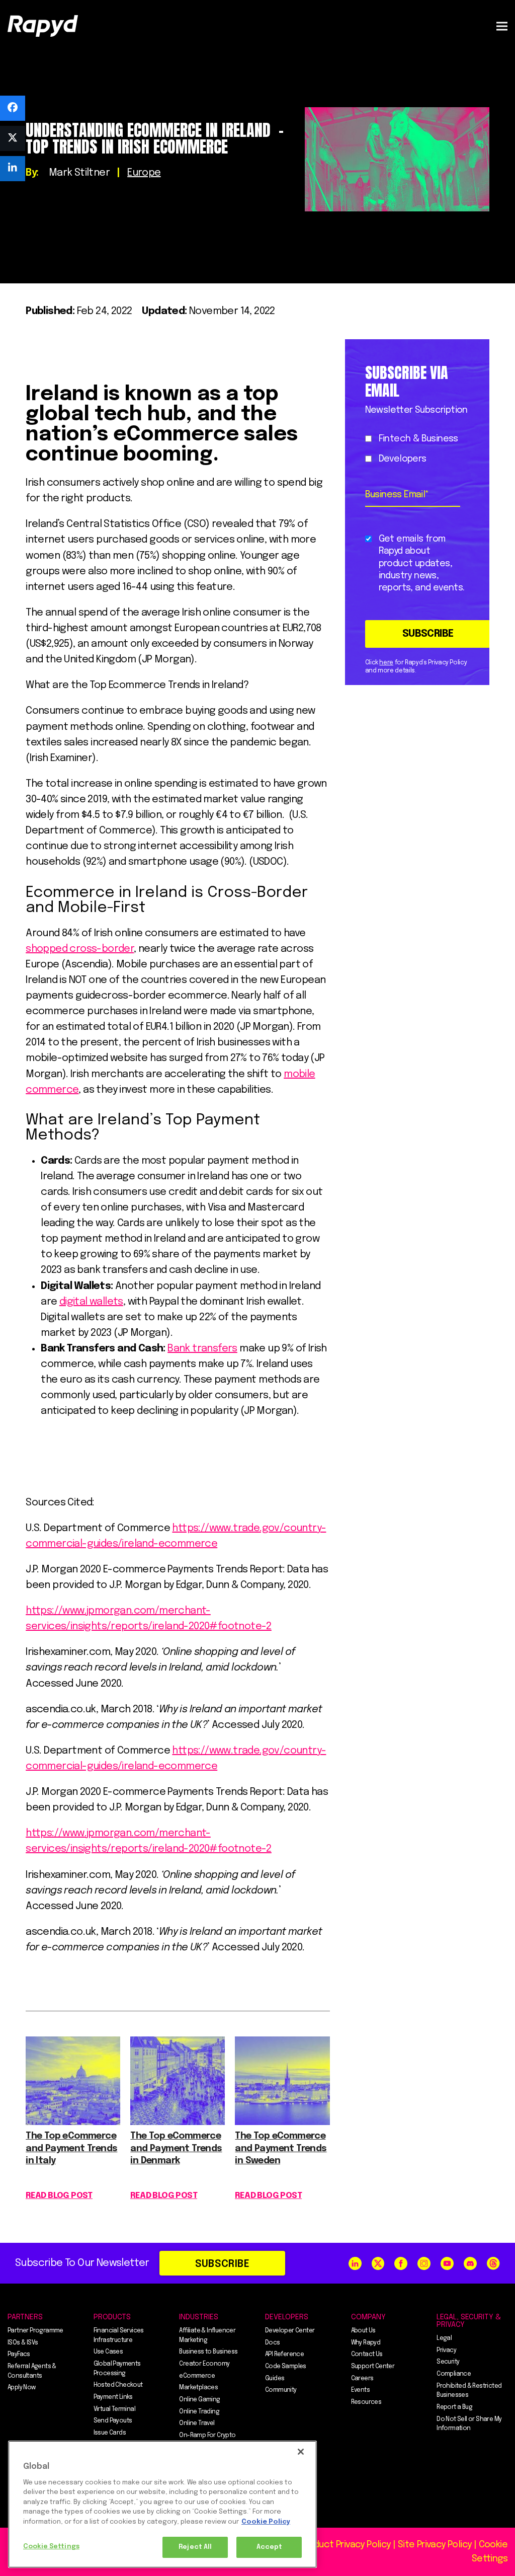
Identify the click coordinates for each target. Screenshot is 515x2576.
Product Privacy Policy (346, 2545)
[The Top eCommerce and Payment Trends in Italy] (73, 2122)
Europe (144, 173)
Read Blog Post (59, 2196)
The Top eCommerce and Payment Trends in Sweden (281, 2149)
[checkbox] (415, 449)
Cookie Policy (266, 2522)
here (386, 663)
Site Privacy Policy (435, 2545)
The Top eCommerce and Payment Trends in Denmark (176, 2149)
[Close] (301, 2452)
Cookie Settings (51, 2547)
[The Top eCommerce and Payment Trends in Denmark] (178, 2122)
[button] (502, 26)
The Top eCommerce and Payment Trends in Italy (71, 2149)
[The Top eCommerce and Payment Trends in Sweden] (282, 2122)
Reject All (195, 2547)
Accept (270, 2547)
